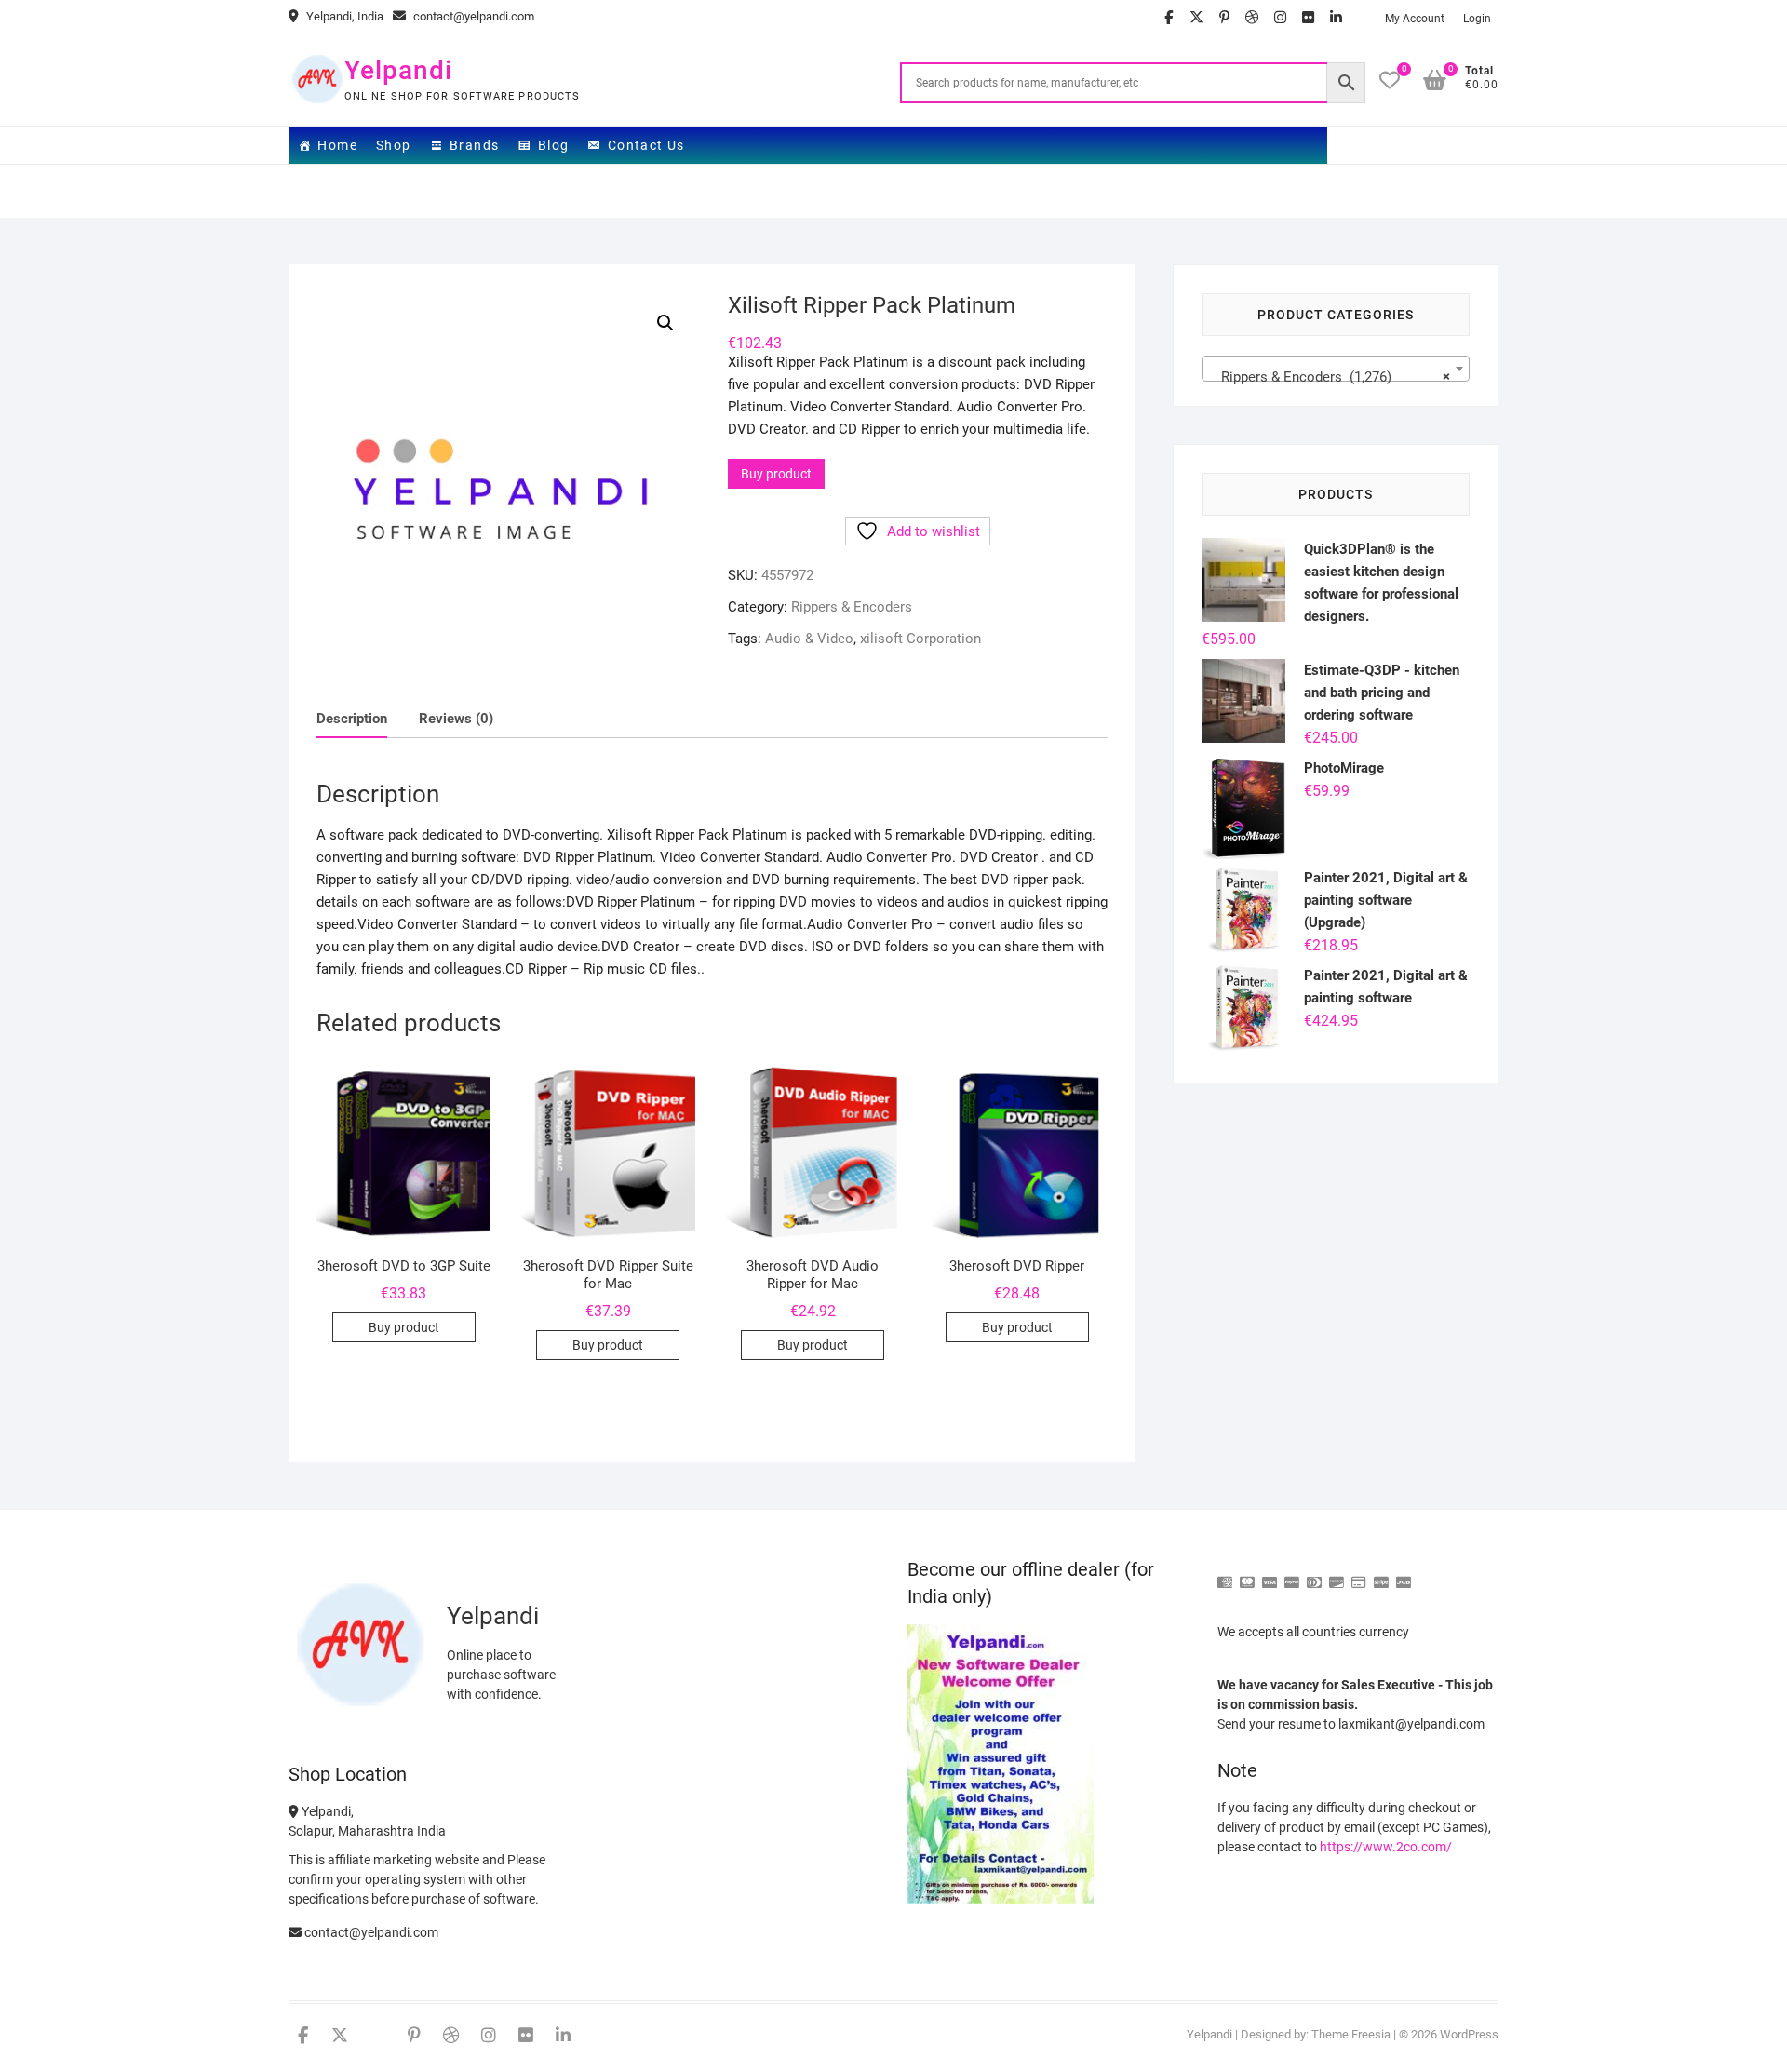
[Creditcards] (1359, 1574)
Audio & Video (809, 639)
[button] (665, 323)
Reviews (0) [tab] (456, 719)
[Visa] (1270, 1574)
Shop (394, 145)
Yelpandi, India (343, 16)
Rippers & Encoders (852, 607)
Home (337, 145)
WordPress (1469, 2034)
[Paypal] (1292, 1574)
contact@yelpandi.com (472, 16)
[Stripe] (1381, 1574)
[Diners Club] (1314, 1574)
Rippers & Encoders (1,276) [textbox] (1330, 377)
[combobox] (1336, 369)
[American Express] (1225, 1574)
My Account (1415, 19)
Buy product (776, 474)
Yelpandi (398, 70)
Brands (474, 145)
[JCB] (1404, 1574)
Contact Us (646, 145)
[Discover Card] (1337, 1574)
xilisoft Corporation (920, 639)
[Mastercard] (1247, 1574)
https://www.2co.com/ (1386, 1847)
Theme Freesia (1351, 2034)
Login (1477, 19)
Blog (554, 145)
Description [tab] (352, 719)
